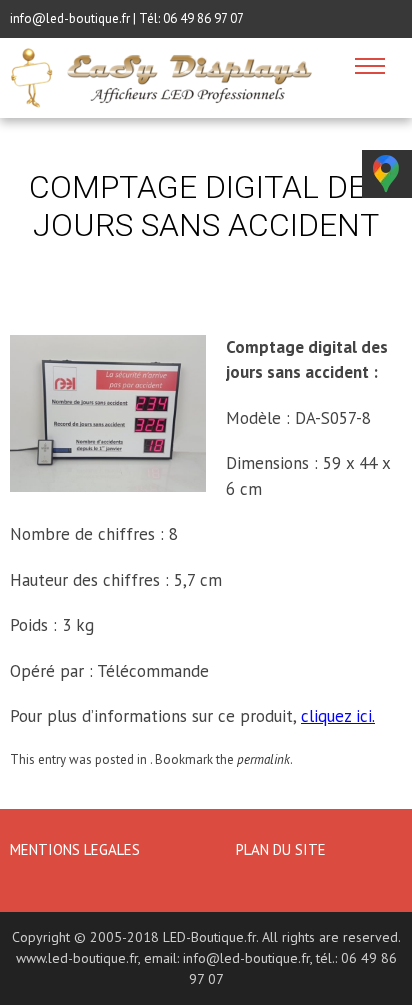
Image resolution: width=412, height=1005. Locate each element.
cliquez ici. (338, 716)
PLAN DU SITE (281, 849)
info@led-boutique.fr (246, 958)
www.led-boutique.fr (77, 958)
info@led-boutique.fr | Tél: (86, 18)
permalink (263, 759)
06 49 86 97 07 (203, 18)
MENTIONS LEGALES (77, 849)
